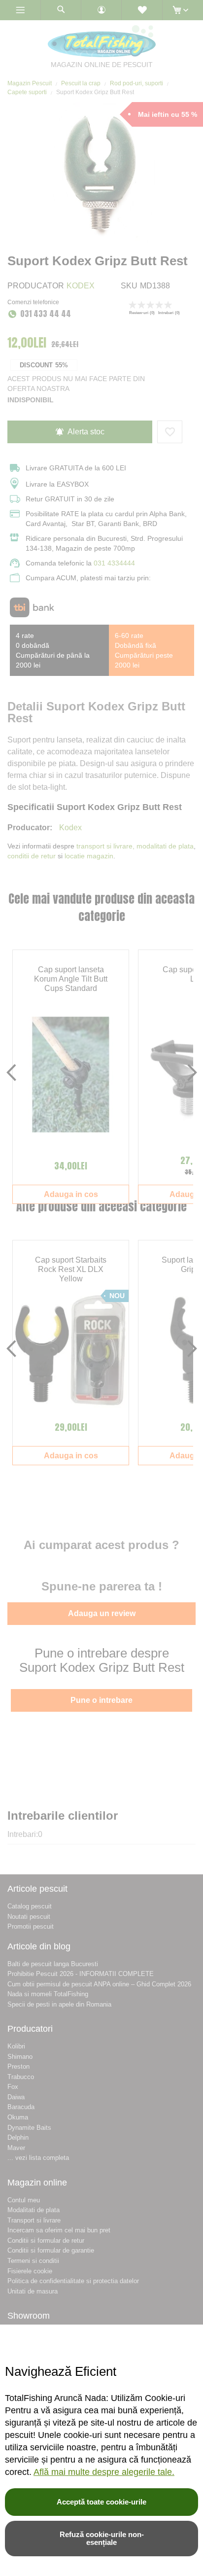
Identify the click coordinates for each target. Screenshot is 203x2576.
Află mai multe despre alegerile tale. (104, 2472)
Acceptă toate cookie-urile (101, 2502)
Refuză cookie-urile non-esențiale (102, 2538)
